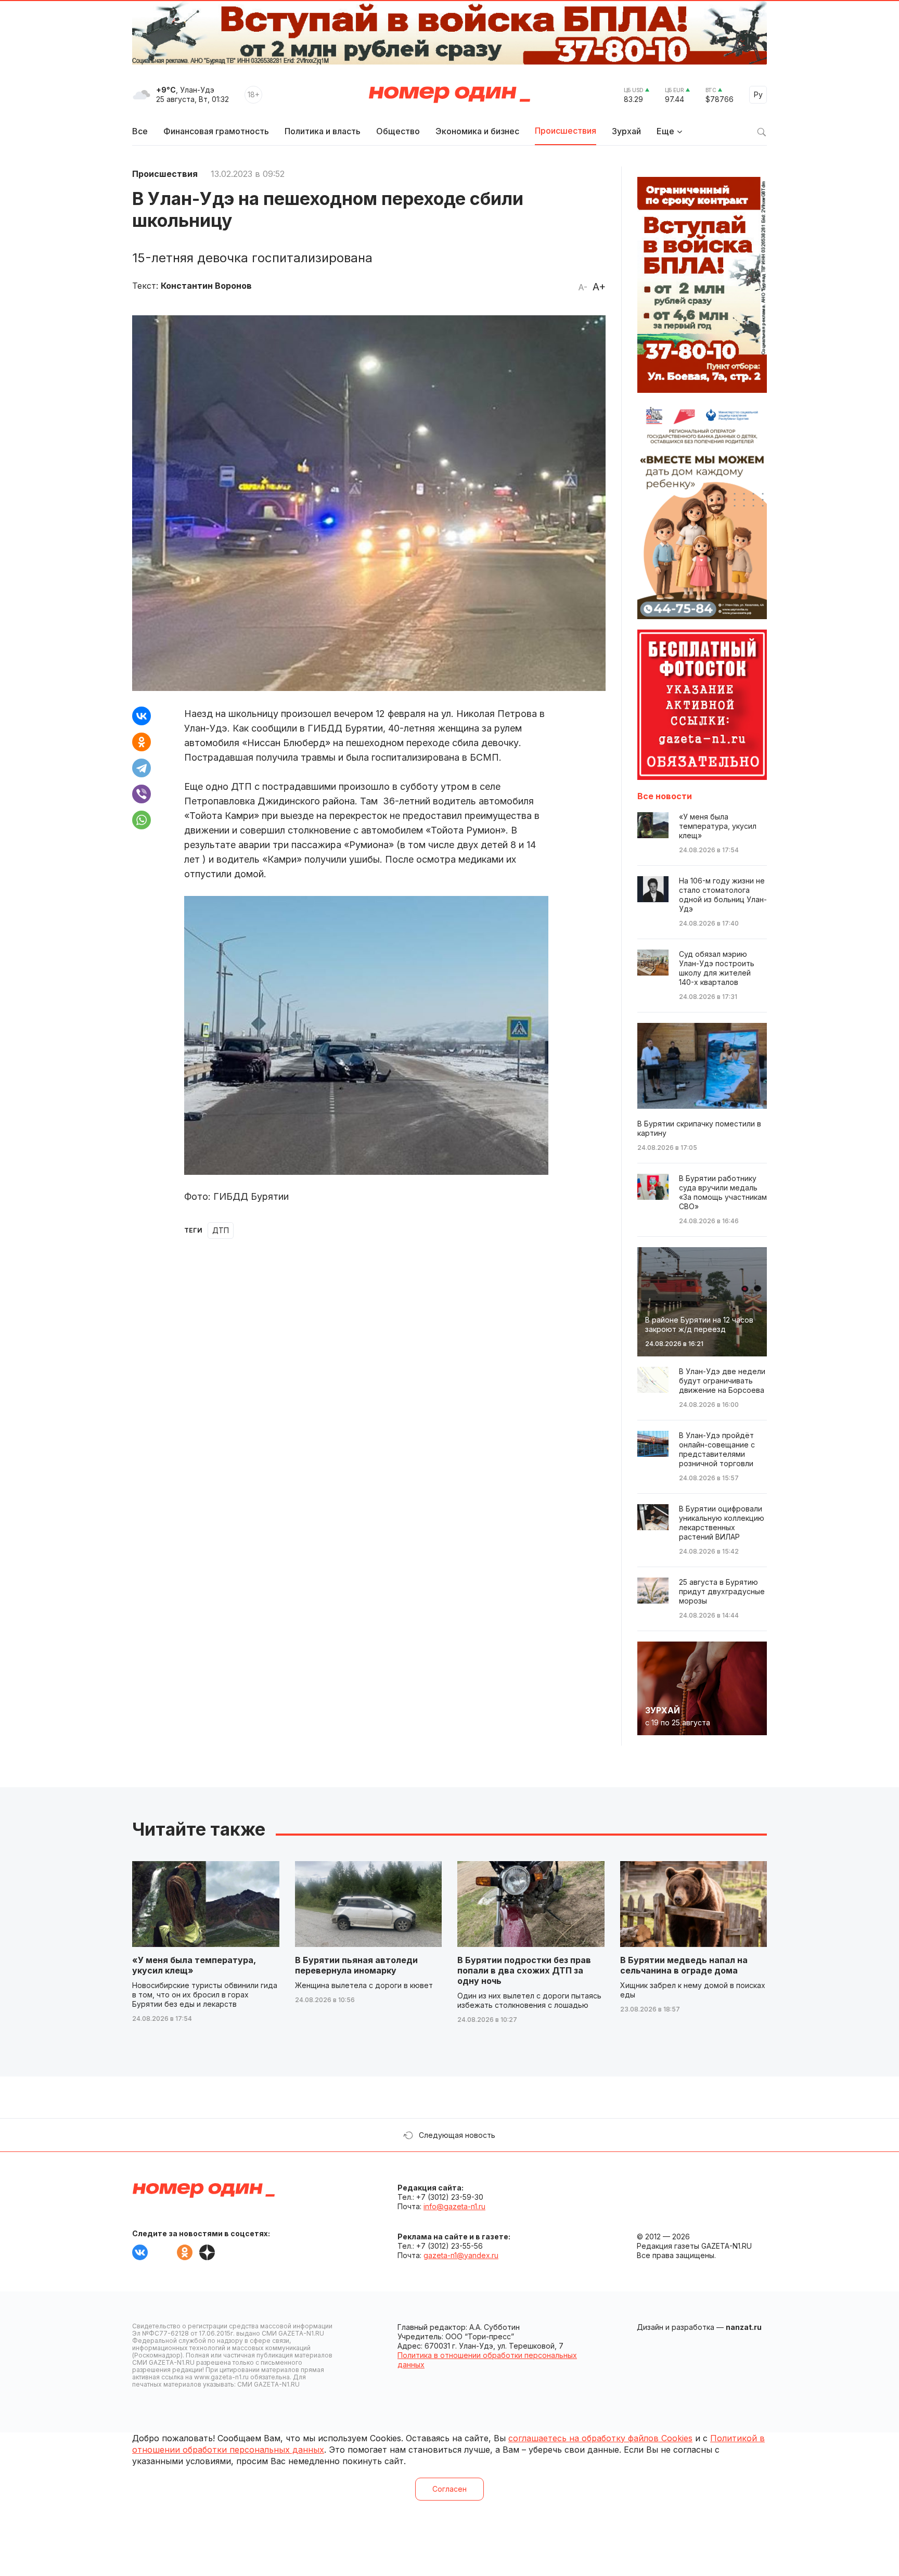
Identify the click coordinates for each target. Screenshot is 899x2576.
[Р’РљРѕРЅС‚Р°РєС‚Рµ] (142, 716)
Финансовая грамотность (216, 131)
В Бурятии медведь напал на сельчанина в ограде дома (684, 1965)
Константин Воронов (206, 286)
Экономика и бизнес (477, 131)
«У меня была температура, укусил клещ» (194, 1965)
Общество (398, 131)
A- (583, 287)
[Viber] (142, 794)
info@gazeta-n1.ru (454, 2206)
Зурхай (626, 131)
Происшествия (566, 131)
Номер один (449, 95)
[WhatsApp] (142, 820)
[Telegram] (142, 768)
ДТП (221, 1230)
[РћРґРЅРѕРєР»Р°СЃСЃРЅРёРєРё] (142, 742)
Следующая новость (457, 2135)
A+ (599, 287)
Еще (665, 131)
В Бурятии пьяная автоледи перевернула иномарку (356, 1965)
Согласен (449, 2489)
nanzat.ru (744, 2327)
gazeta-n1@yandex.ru (461, 2255)
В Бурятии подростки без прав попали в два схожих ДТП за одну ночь (524, 1970)
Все (140, 131)
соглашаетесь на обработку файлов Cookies (600, 2438)
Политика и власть (323, 131)
